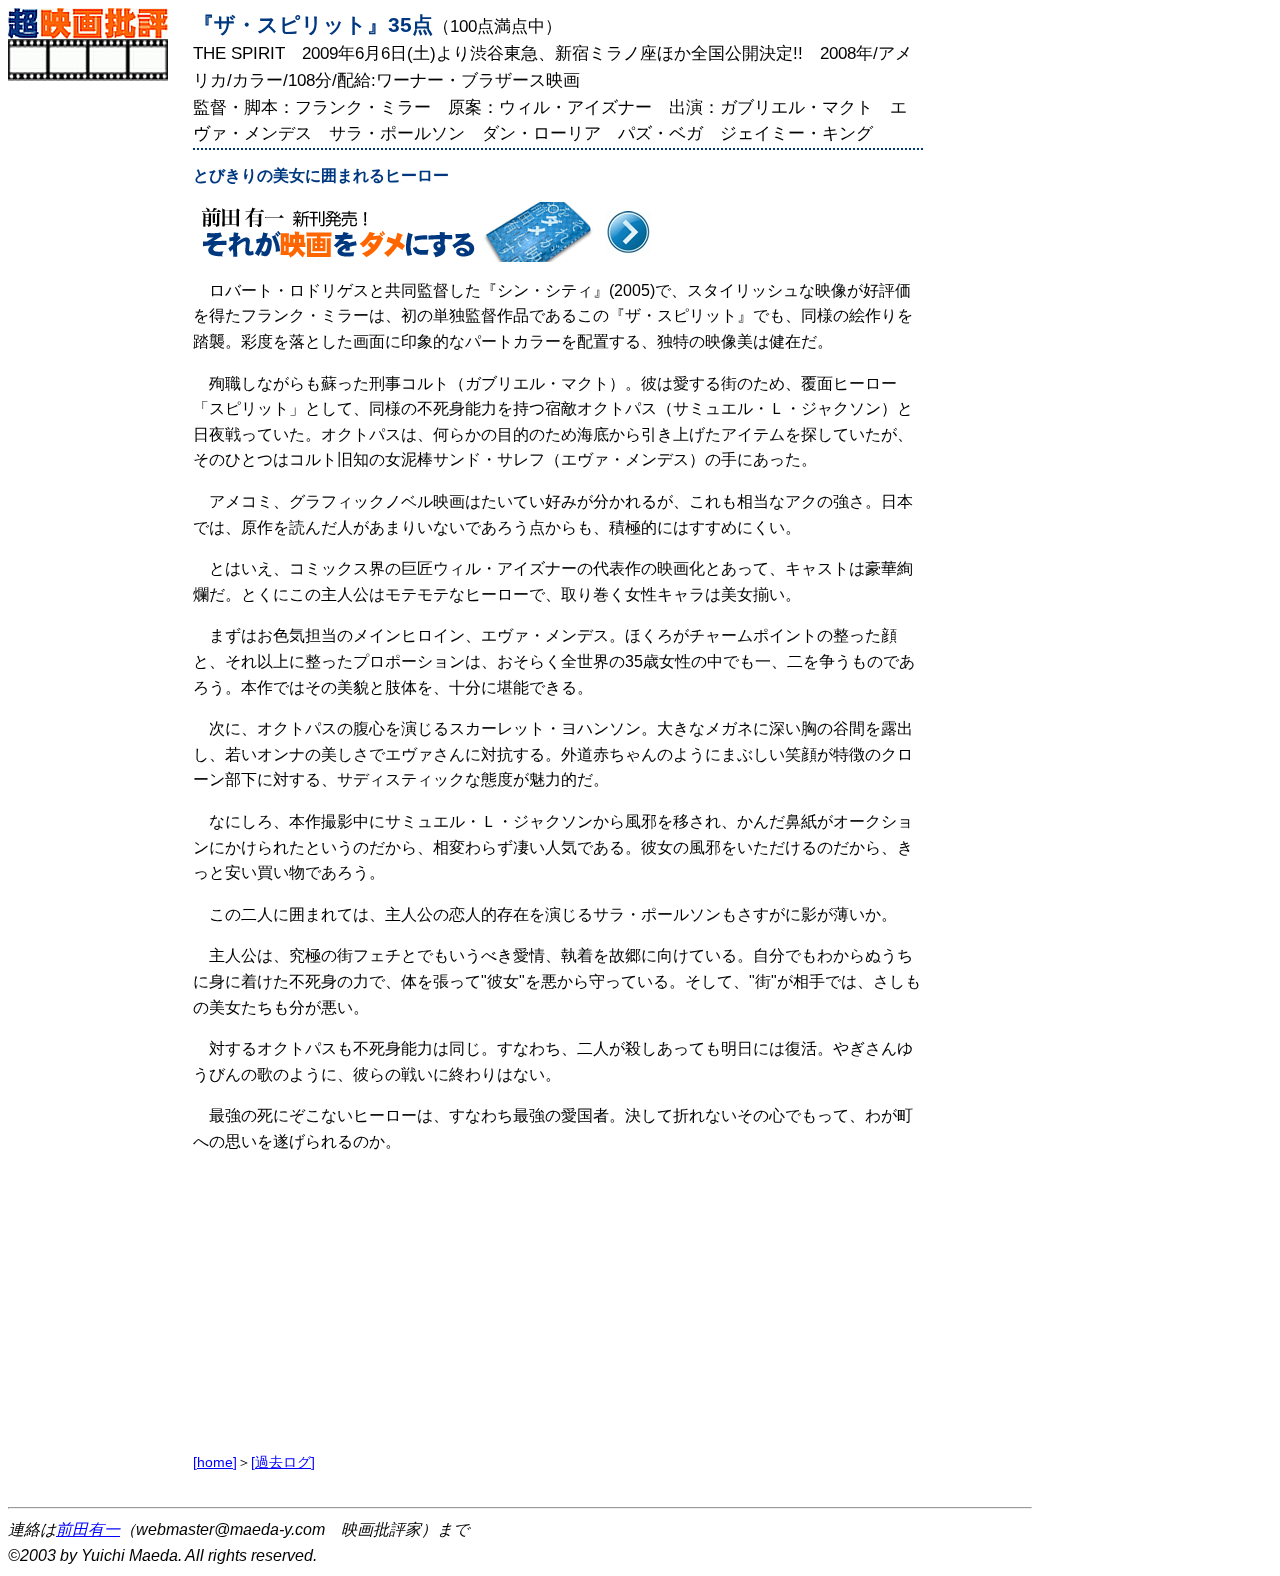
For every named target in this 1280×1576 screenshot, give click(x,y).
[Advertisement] (95, 381)
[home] (215, 1462)
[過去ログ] (283, 1462)
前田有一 (88, 1529)
